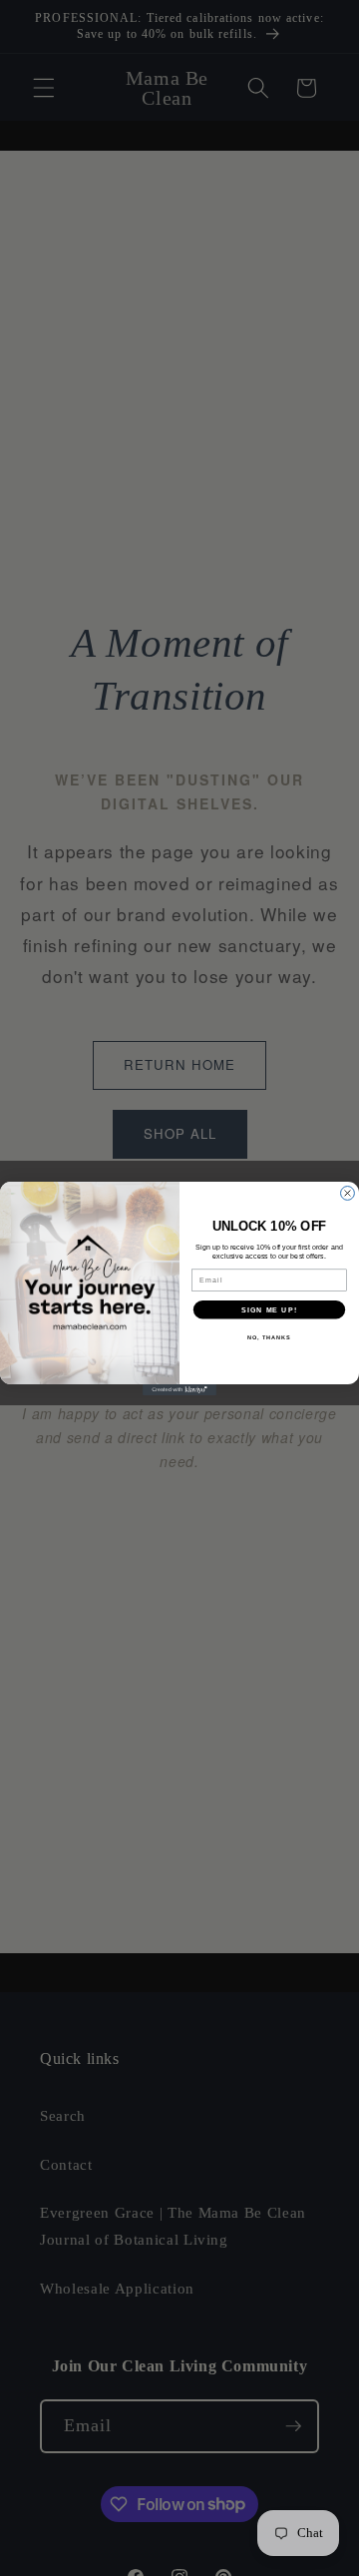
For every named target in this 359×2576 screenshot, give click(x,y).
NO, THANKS (269, 1336)
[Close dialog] (348, 1193)
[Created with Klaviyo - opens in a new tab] (179, 1390)
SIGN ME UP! (269, 1309)
